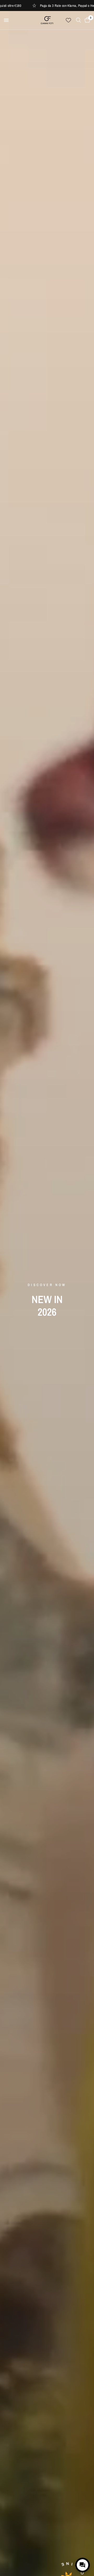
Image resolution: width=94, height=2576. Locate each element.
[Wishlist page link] (68, 20)
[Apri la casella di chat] (83, 2565)
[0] (86, 20)
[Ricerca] (78, 20)
